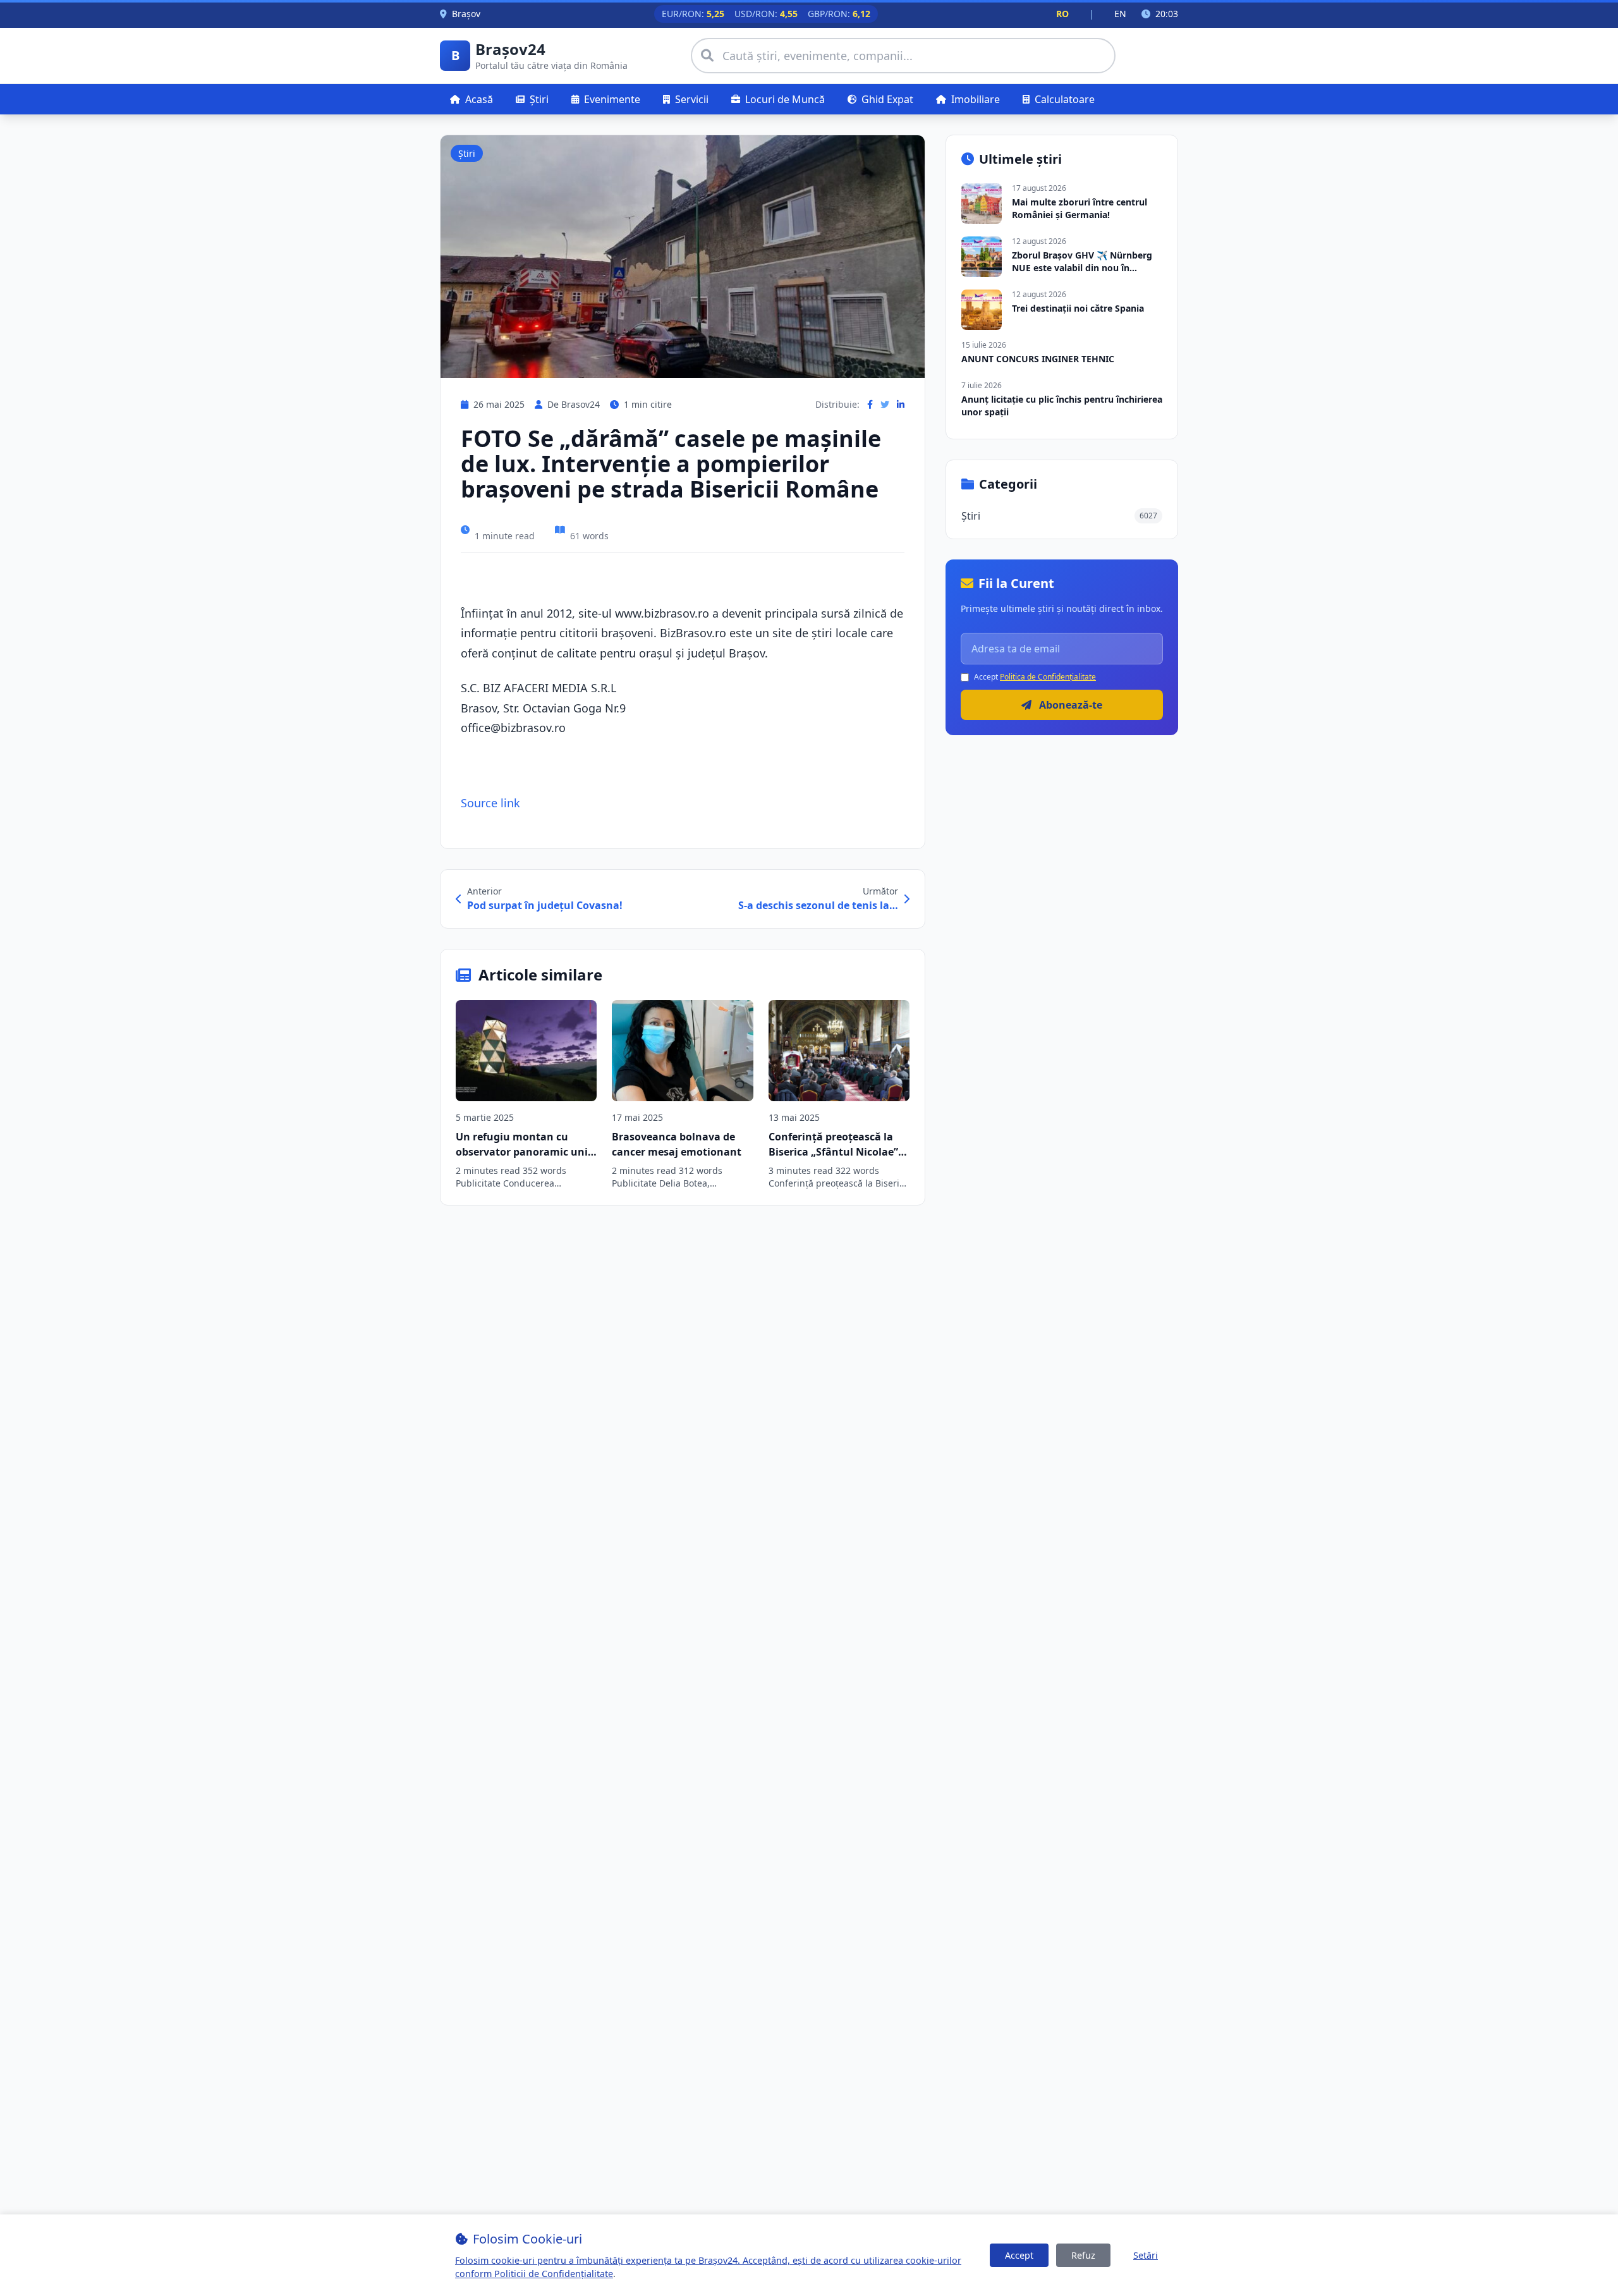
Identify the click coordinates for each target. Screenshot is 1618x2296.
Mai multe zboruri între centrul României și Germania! (1080, 208)
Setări (1146, 2255)
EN (1120, 14)
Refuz (1083, 2255)
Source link (490, 803)
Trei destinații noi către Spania (1078, 308)
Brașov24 (510, 49)
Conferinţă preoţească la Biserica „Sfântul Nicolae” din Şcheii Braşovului (833, 1152)
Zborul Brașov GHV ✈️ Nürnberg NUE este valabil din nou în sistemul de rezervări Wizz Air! (1082, 268)
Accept (1019, 2255)
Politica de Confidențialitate (1048, 677)
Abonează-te (1069, 705)
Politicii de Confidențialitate (554, 2274)
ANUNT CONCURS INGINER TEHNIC (1038, 359)
